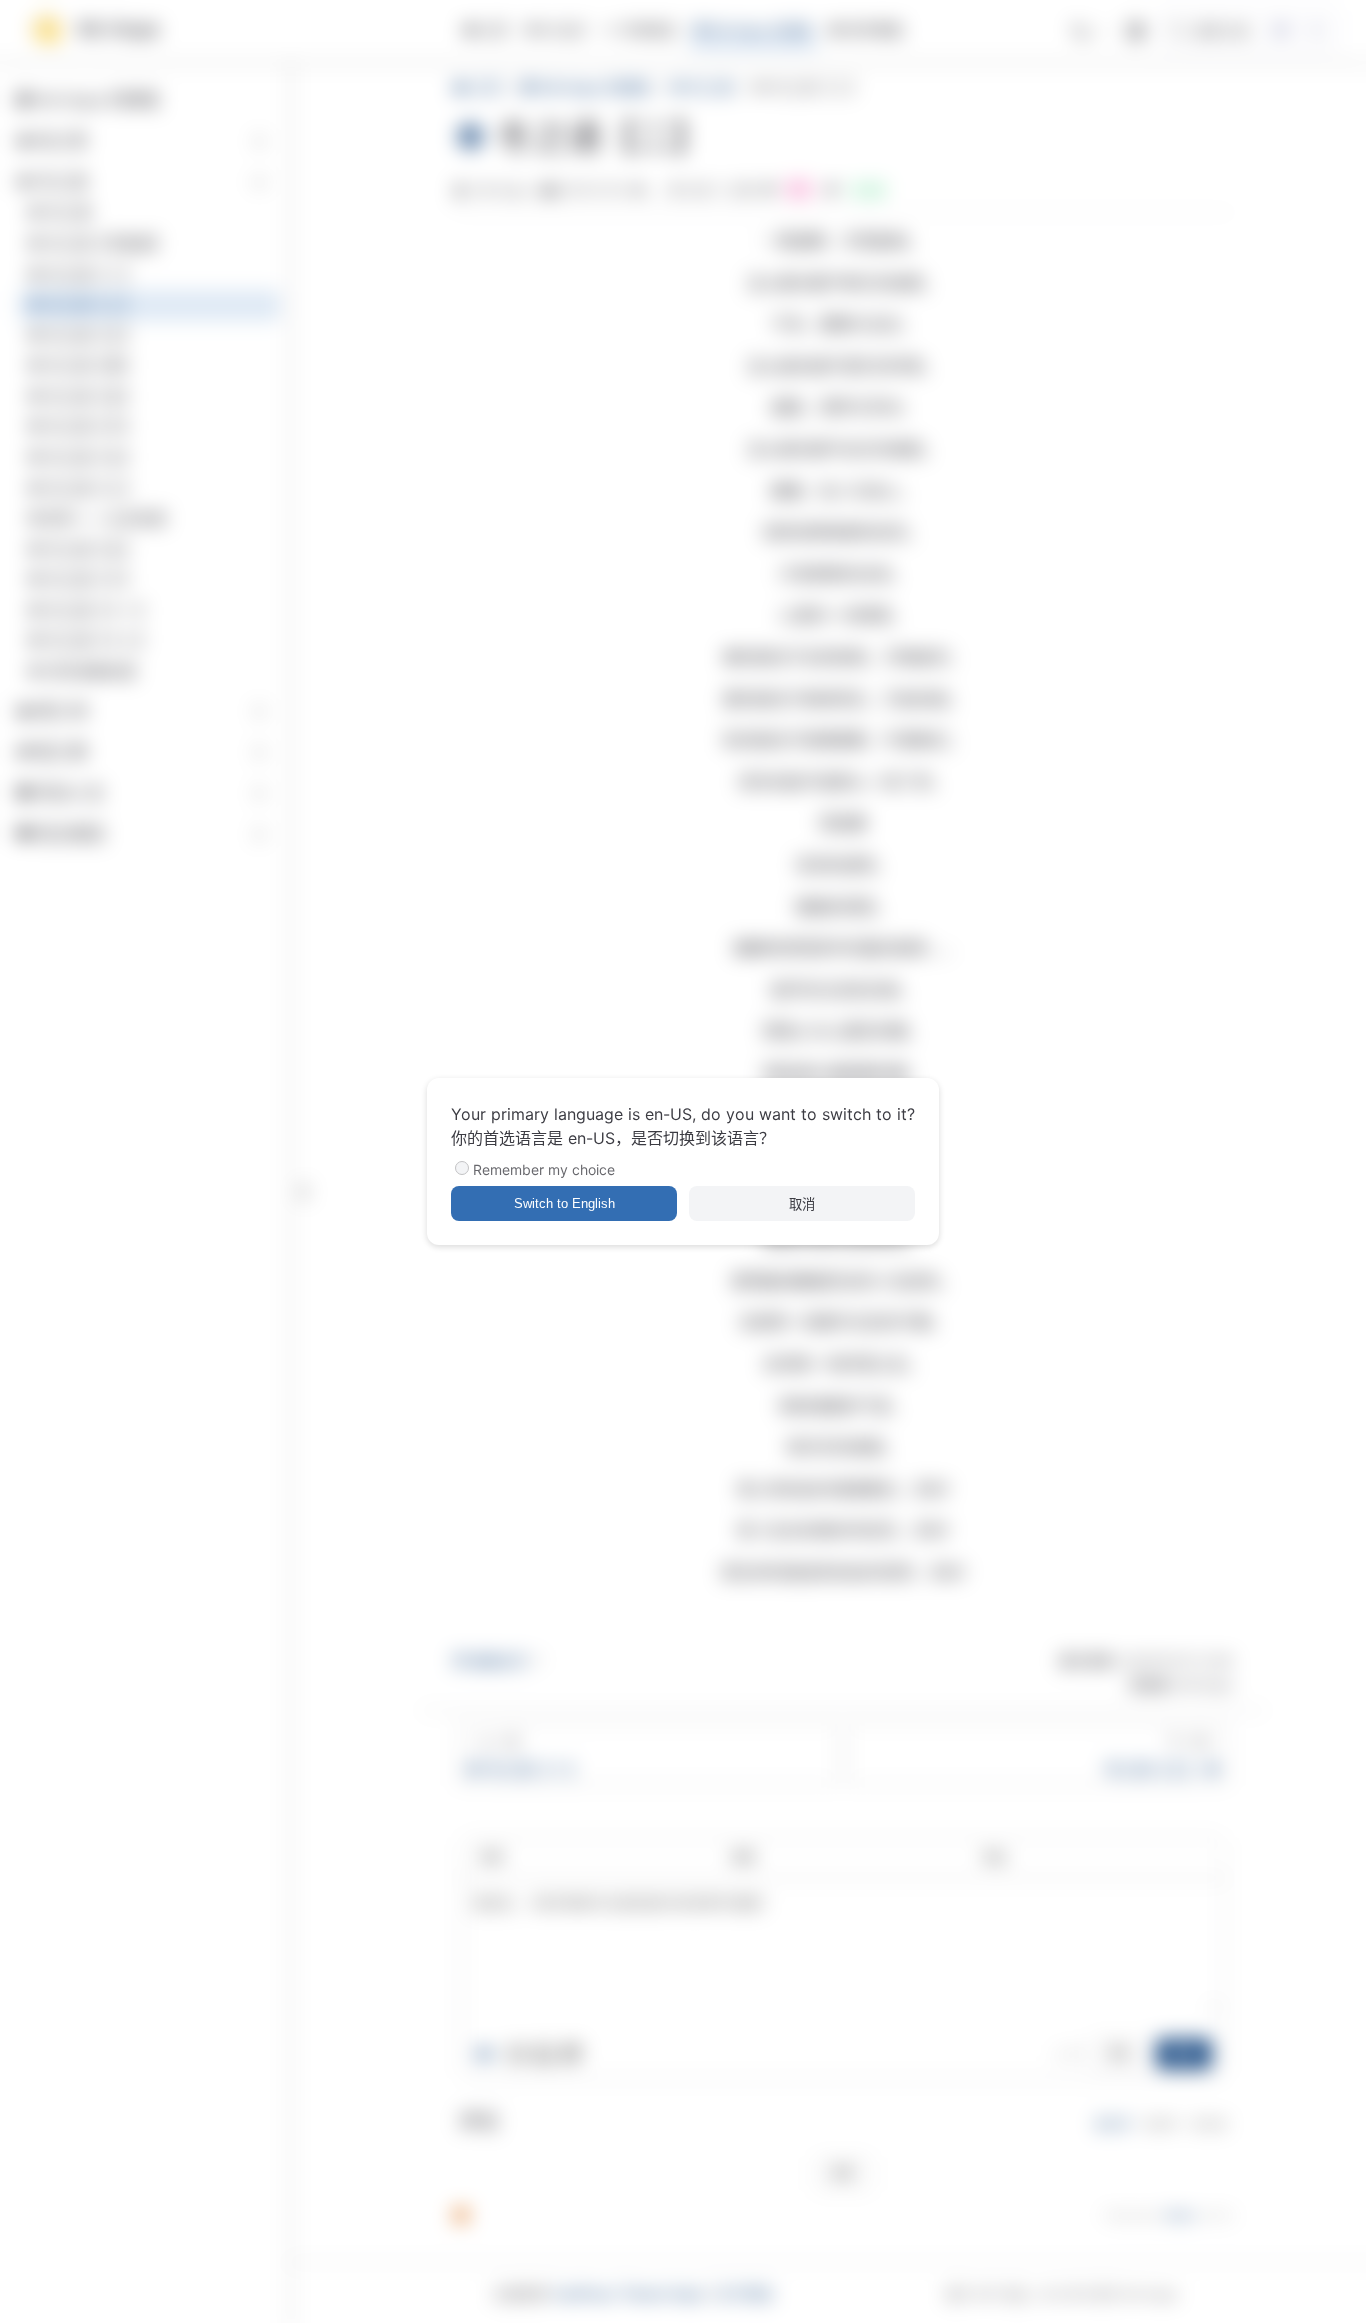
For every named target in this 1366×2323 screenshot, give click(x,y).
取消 (802, 1204)
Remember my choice (544, 1169)
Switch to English (564, 1203)
